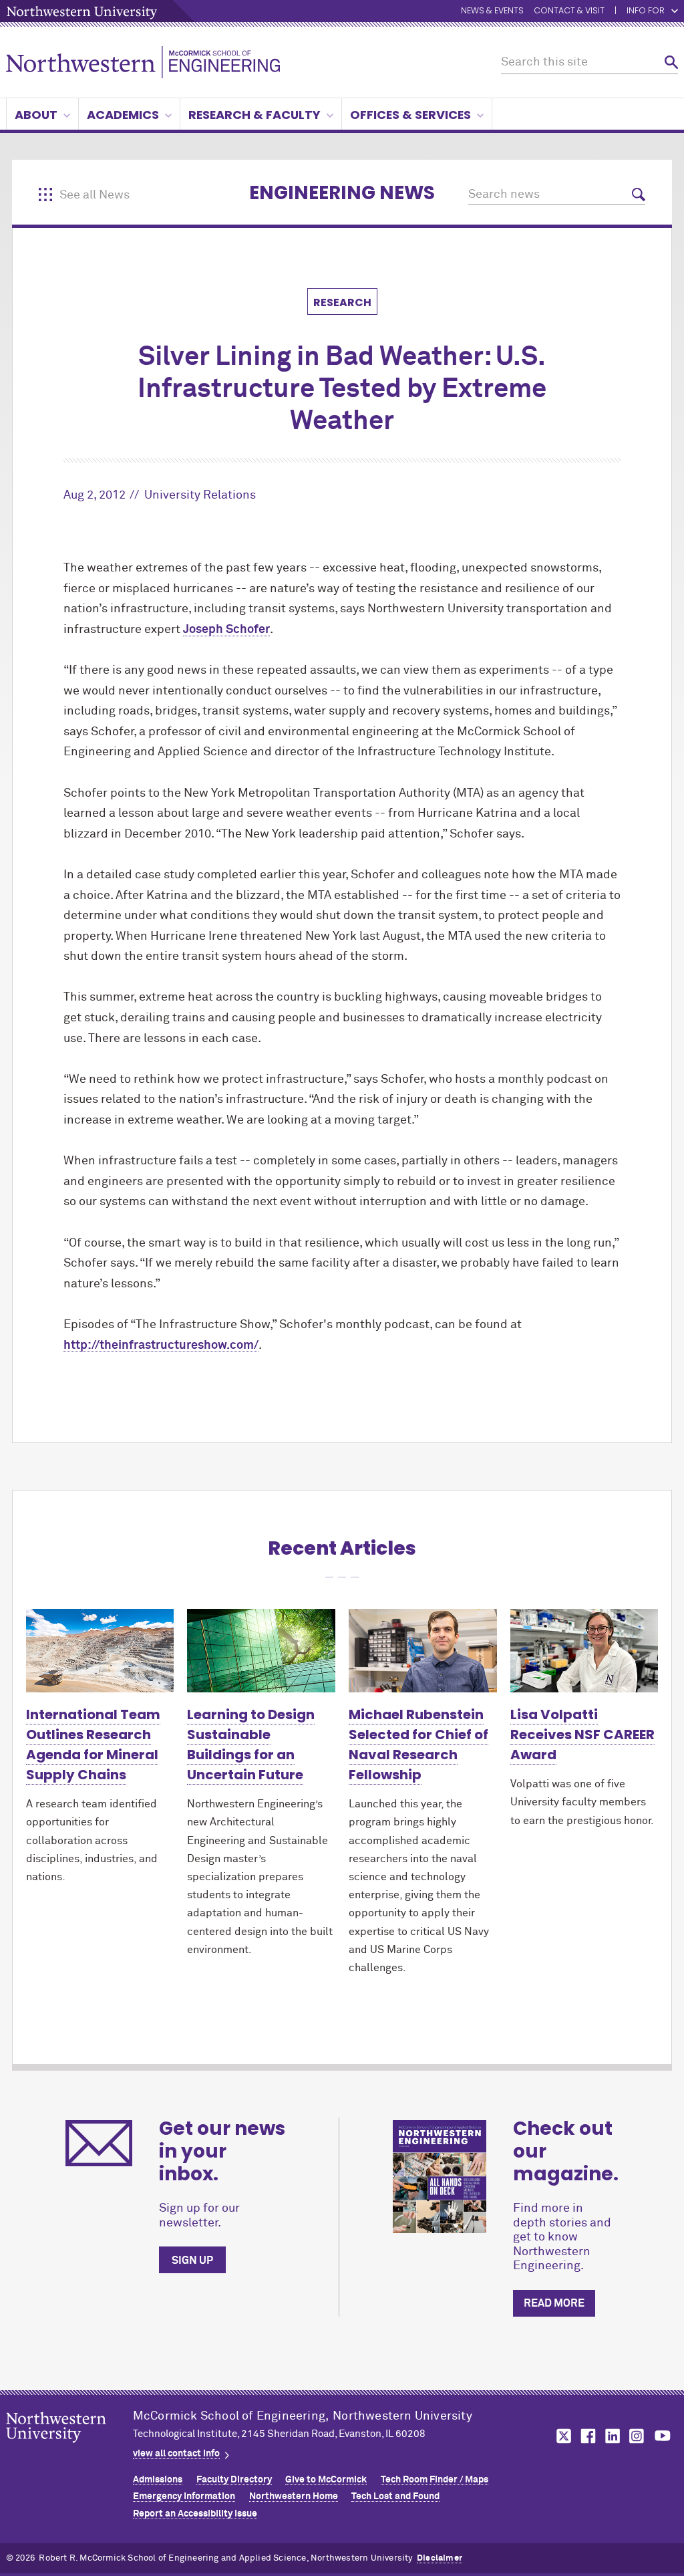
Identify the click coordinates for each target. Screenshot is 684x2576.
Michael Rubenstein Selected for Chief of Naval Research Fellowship (418, 1745)
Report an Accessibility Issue (195, 2514)
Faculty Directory (234, 2480)
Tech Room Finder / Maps (435, 2480)
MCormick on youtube (663, 2436)
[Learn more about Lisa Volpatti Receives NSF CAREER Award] (584, 1651)
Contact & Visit (569, 11)
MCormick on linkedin (612, 2436)
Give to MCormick (326, 2480)
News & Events (492, 11)
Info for (646, 11)
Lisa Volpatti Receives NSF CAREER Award (582, 1734)
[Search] (671, 62)
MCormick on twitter (561, 2436)
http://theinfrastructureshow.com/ (161, 1345)
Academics (123, 115)
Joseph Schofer (226, 630)
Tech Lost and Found (395, 2496)
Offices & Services (410, 115)
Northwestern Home (294, 2496)
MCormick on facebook (586, 2436)
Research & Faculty (254, 115)
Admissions (158, 2480)
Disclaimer (440, 2558)
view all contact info (176, 2454)
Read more (554, 2303)
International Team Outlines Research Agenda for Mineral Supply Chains (93, 1745)
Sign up (192, 2261)
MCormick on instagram (637, 2436)
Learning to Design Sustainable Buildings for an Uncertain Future (251, 1745)
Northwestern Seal (69, 2448)
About (36, 115)
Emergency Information (184, 2496)
